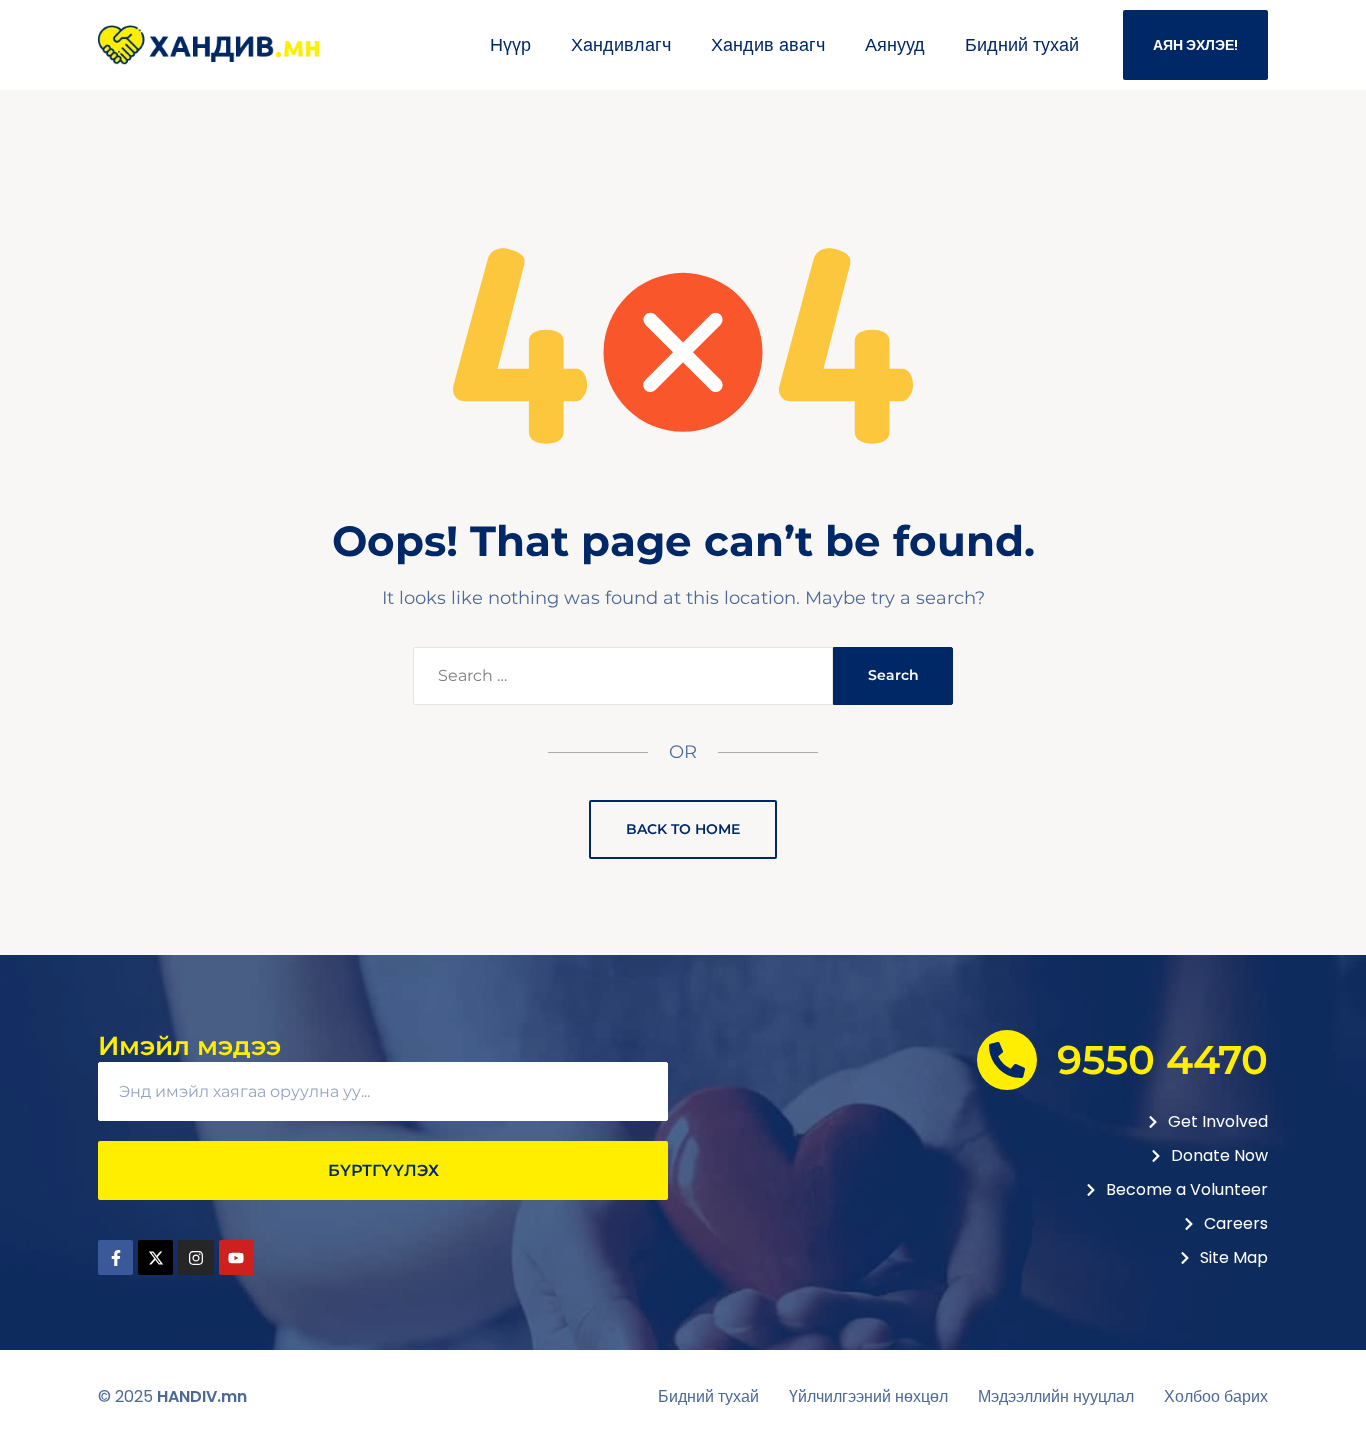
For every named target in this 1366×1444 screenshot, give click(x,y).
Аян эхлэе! (1195, 45)
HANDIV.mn (202, 1396)
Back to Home (683, 829)
